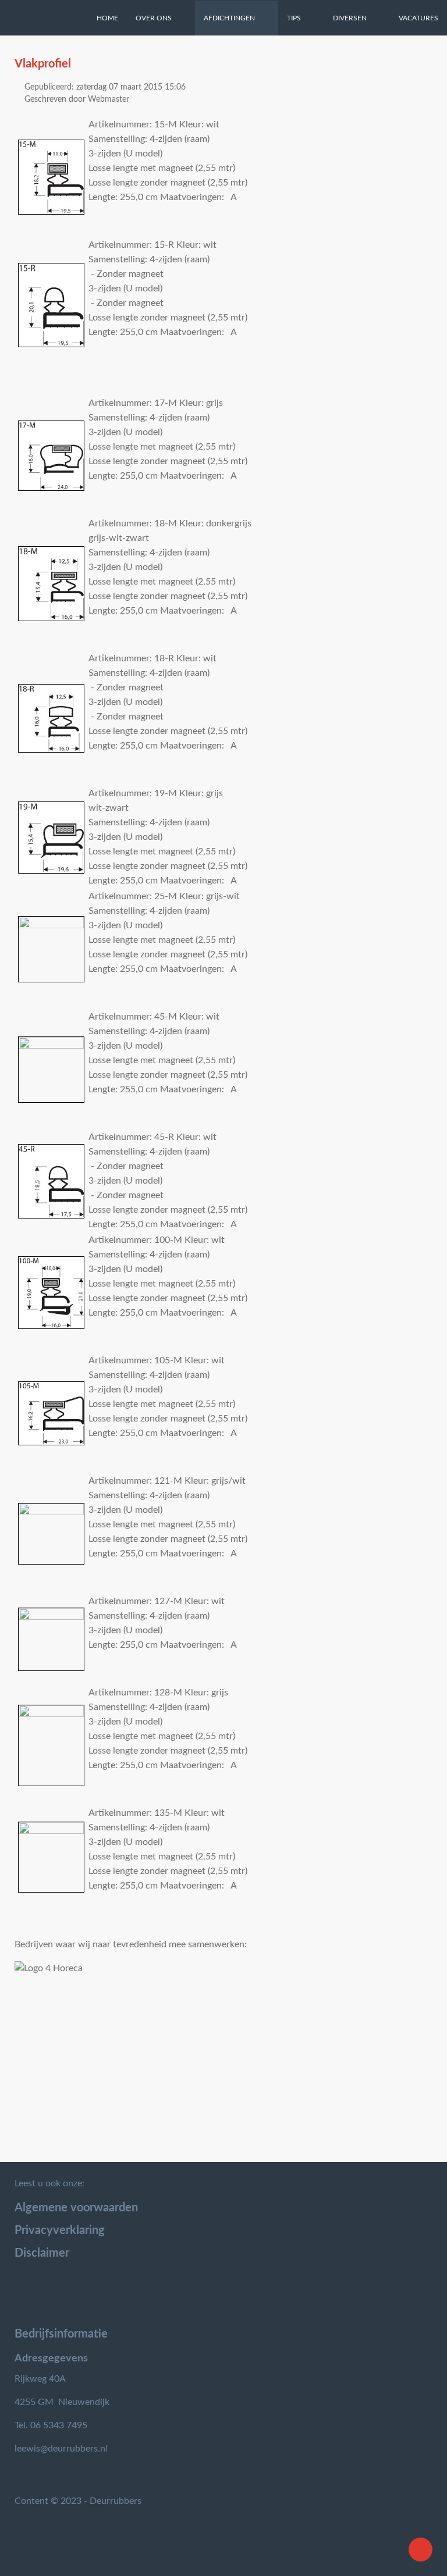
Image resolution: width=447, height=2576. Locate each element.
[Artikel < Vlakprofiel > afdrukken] (415, 86)
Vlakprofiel (43, 64)
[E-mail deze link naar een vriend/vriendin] (429, 86)
